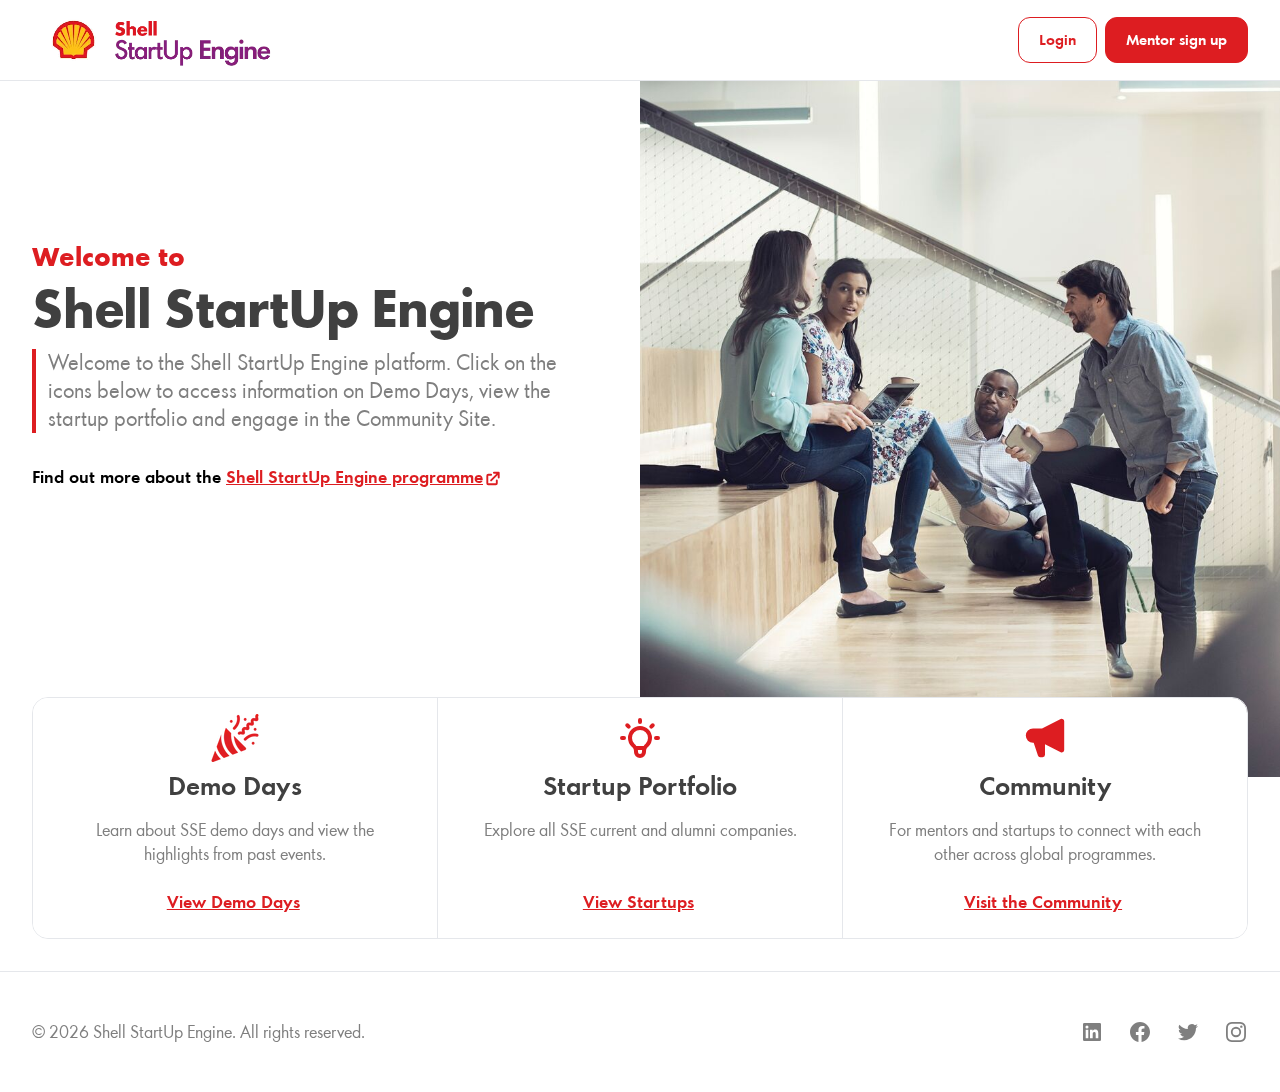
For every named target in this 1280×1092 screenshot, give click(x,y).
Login (1057, 39)
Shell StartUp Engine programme (354, 477)
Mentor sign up (1176, 39)
